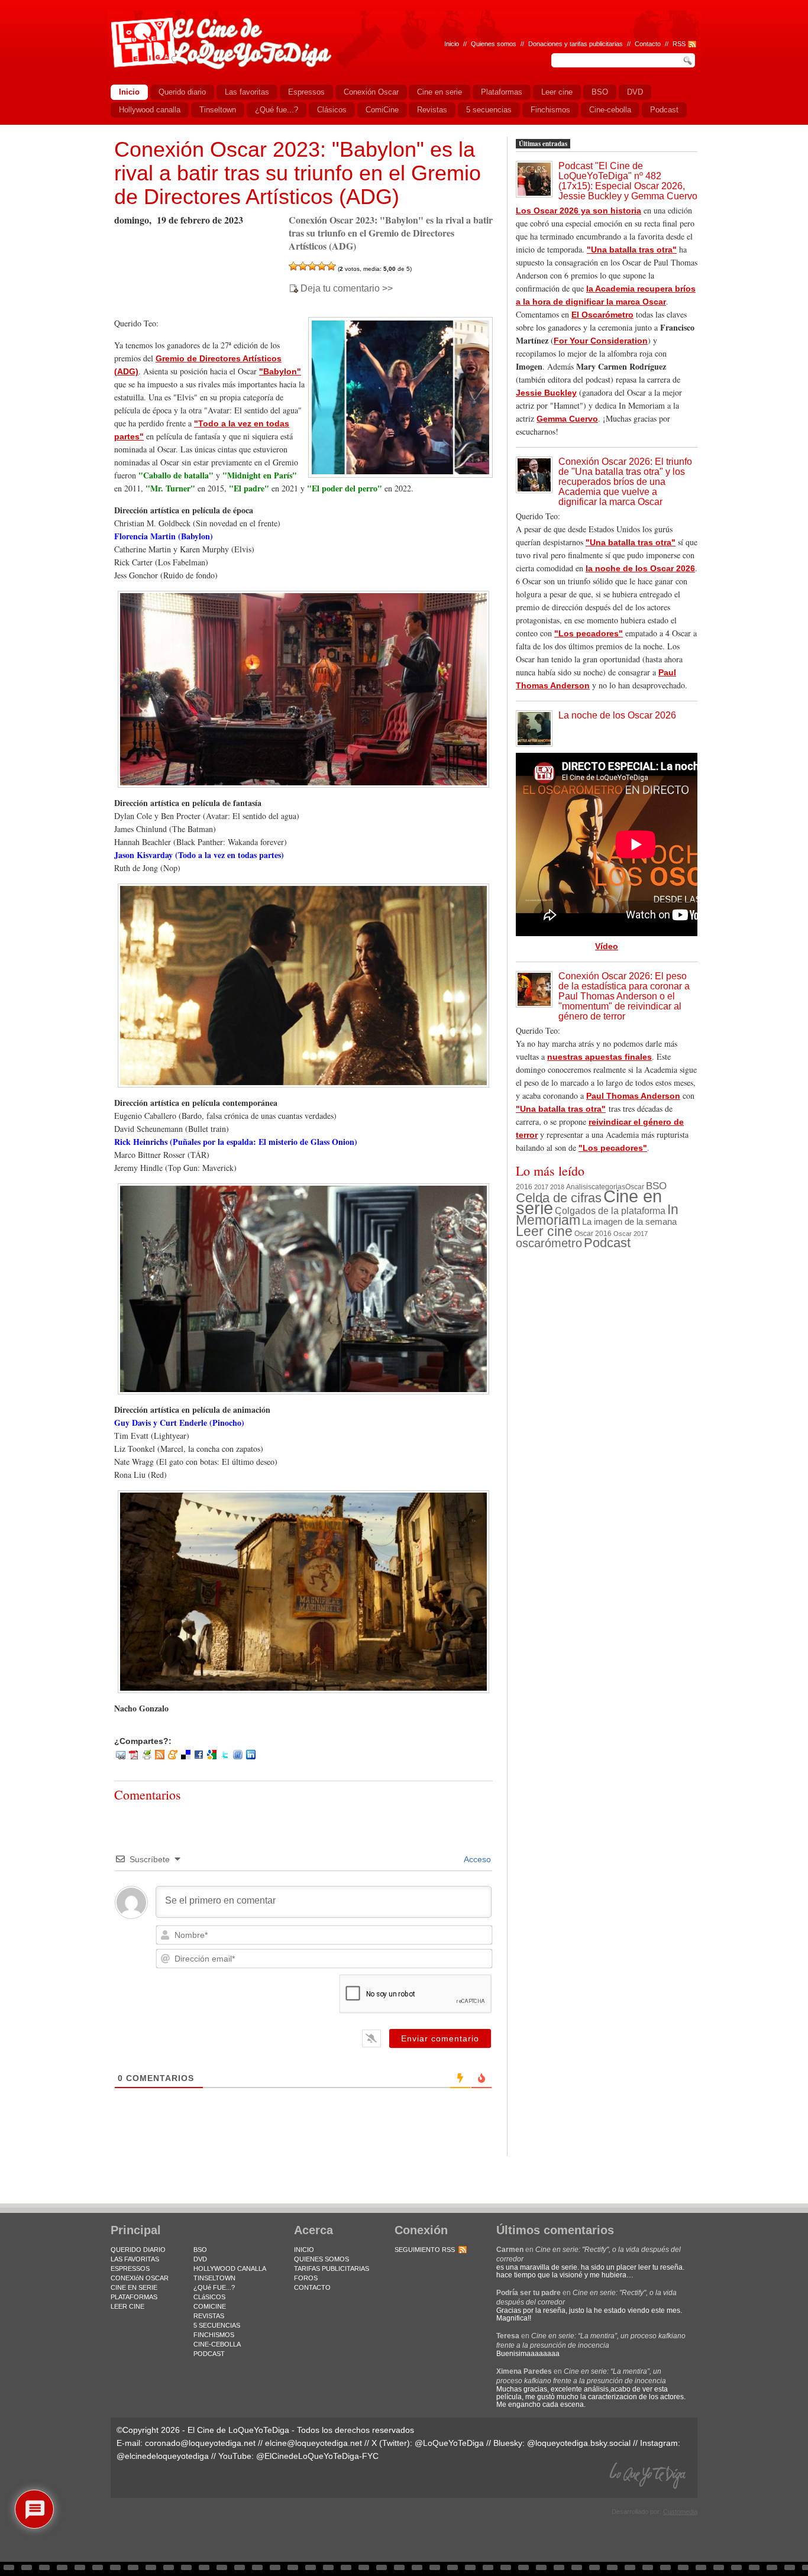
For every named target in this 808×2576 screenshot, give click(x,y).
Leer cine (544, 1231)
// (667, 44)
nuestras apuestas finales (599, 1057)
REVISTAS (209, 2316)
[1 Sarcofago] (293, 266)
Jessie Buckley (546, 393)
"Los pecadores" (589, 633)
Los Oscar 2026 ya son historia (578, 211)
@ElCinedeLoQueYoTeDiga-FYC (317, 2456)
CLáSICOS (209, 2297)
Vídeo (607, 946)
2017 (541, 1187)
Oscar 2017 (631, 1234)
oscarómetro (549, 1243)
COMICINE (210, 2306)
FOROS (306, 2278)
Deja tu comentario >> (347, 289)
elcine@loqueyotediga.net (313, 2443)
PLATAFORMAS (134, 2297)
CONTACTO (312, 2287)
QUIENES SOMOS (321, 2259)
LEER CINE (127, 2306)
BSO (656, 1186)
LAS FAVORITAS (135, 2259)
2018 (557, 1187)
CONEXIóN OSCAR (140, 2278)
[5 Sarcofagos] (331, 266)
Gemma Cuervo (567, 419)
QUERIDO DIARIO (138, 2250)
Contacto (648, 44)
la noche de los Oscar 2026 (640, 568)
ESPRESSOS (130, 2268)
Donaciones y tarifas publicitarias (576, 44)
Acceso (476, 1859)
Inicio (452, 44)
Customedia (680, 2512)
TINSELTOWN (214, 2278)
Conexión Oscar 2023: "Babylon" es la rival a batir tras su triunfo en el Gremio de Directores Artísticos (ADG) (298, 173)
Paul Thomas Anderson (633, 1096)
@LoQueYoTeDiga (449, 2443)
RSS (679, 44)
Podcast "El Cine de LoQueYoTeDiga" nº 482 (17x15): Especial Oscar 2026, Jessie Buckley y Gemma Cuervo (628, 181)
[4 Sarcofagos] (322, 266)
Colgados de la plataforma (610, 1211)
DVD (200, 2259)
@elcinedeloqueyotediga (163, 2456)
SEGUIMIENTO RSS (425, 2250)
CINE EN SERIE (134, 2287)
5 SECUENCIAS (217, 2325)
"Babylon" (280, 371)
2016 (524, 1187)
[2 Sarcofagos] (303, 266)
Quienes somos (494, 44)
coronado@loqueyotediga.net (200, 2443)
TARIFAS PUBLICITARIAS (332, 2268)
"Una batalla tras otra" (632, 250)
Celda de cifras (559, 1198)
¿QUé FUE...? (214, 2287)
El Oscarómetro (602, 315)
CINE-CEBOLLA (217, 2344)
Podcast (607, 1243)
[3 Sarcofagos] (312, 266)
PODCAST (209, 2354)
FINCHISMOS (214, 2335)
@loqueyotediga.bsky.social (579, 2443)
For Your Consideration (601, 341)
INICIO (304, 2250)
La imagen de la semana (629, 1222)
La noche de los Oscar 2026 (617, 715)
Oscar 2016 (593, 1233)
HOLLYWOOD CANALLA (230, 2268)
